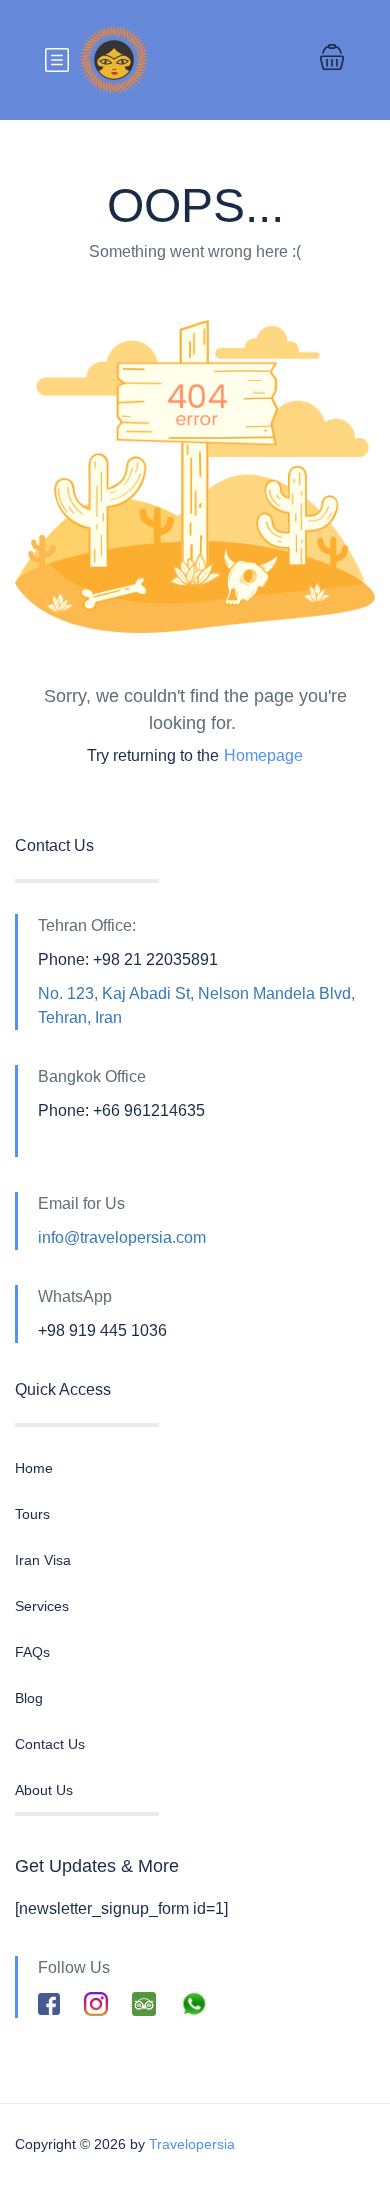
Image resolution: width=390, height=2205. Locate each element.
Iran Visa (43, 1560)
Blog (29, 1698)
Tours (32, 1514)
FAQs (32, 1652)
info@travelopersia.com (122, 1237)
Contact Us (50, 1744)
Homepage (263, 755)
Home (34, 1468)
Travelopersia (192, 2144)
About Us (44, 1790)
